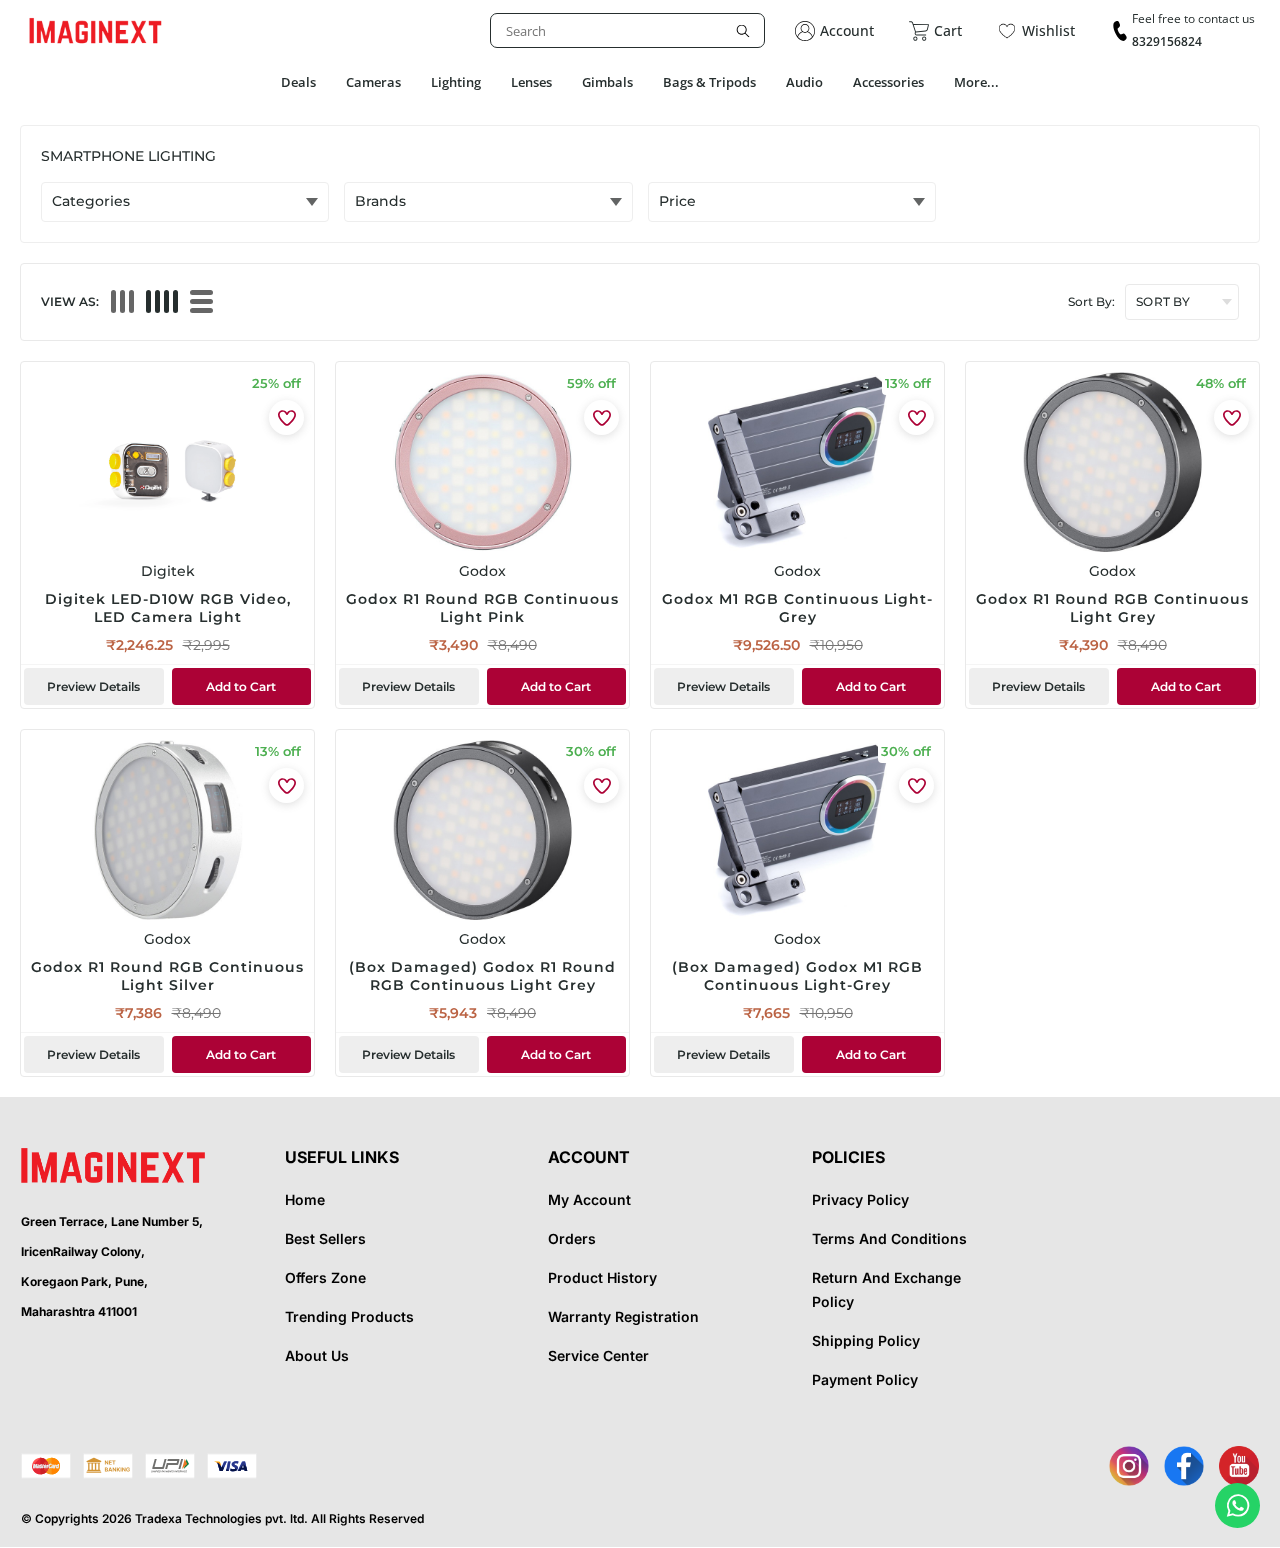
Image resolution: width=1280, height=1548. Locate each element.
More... (976, 82)
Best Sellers (325, 1238)
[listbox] (627, 30)
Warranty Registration (623, 1316)
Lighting (456, 82)
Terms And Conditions (889, 1238)
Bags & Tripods (709, 82)
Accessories (888, 82)
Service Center (598, 1355)
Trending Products (349, 1316)
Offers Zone (325, 1277)
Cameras (373, 82)
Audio (804, 82)
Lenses (531, 82)
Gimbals (607, 82)
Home (305, 1199)
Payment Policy (865, 1379)
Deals (298, 82)
